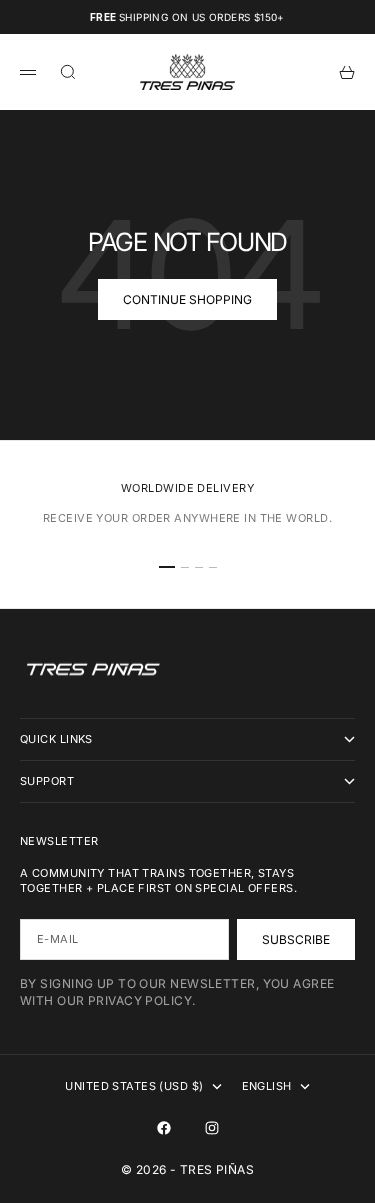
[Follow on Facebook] (164, 1128)
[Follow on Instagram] (212, 1128)
